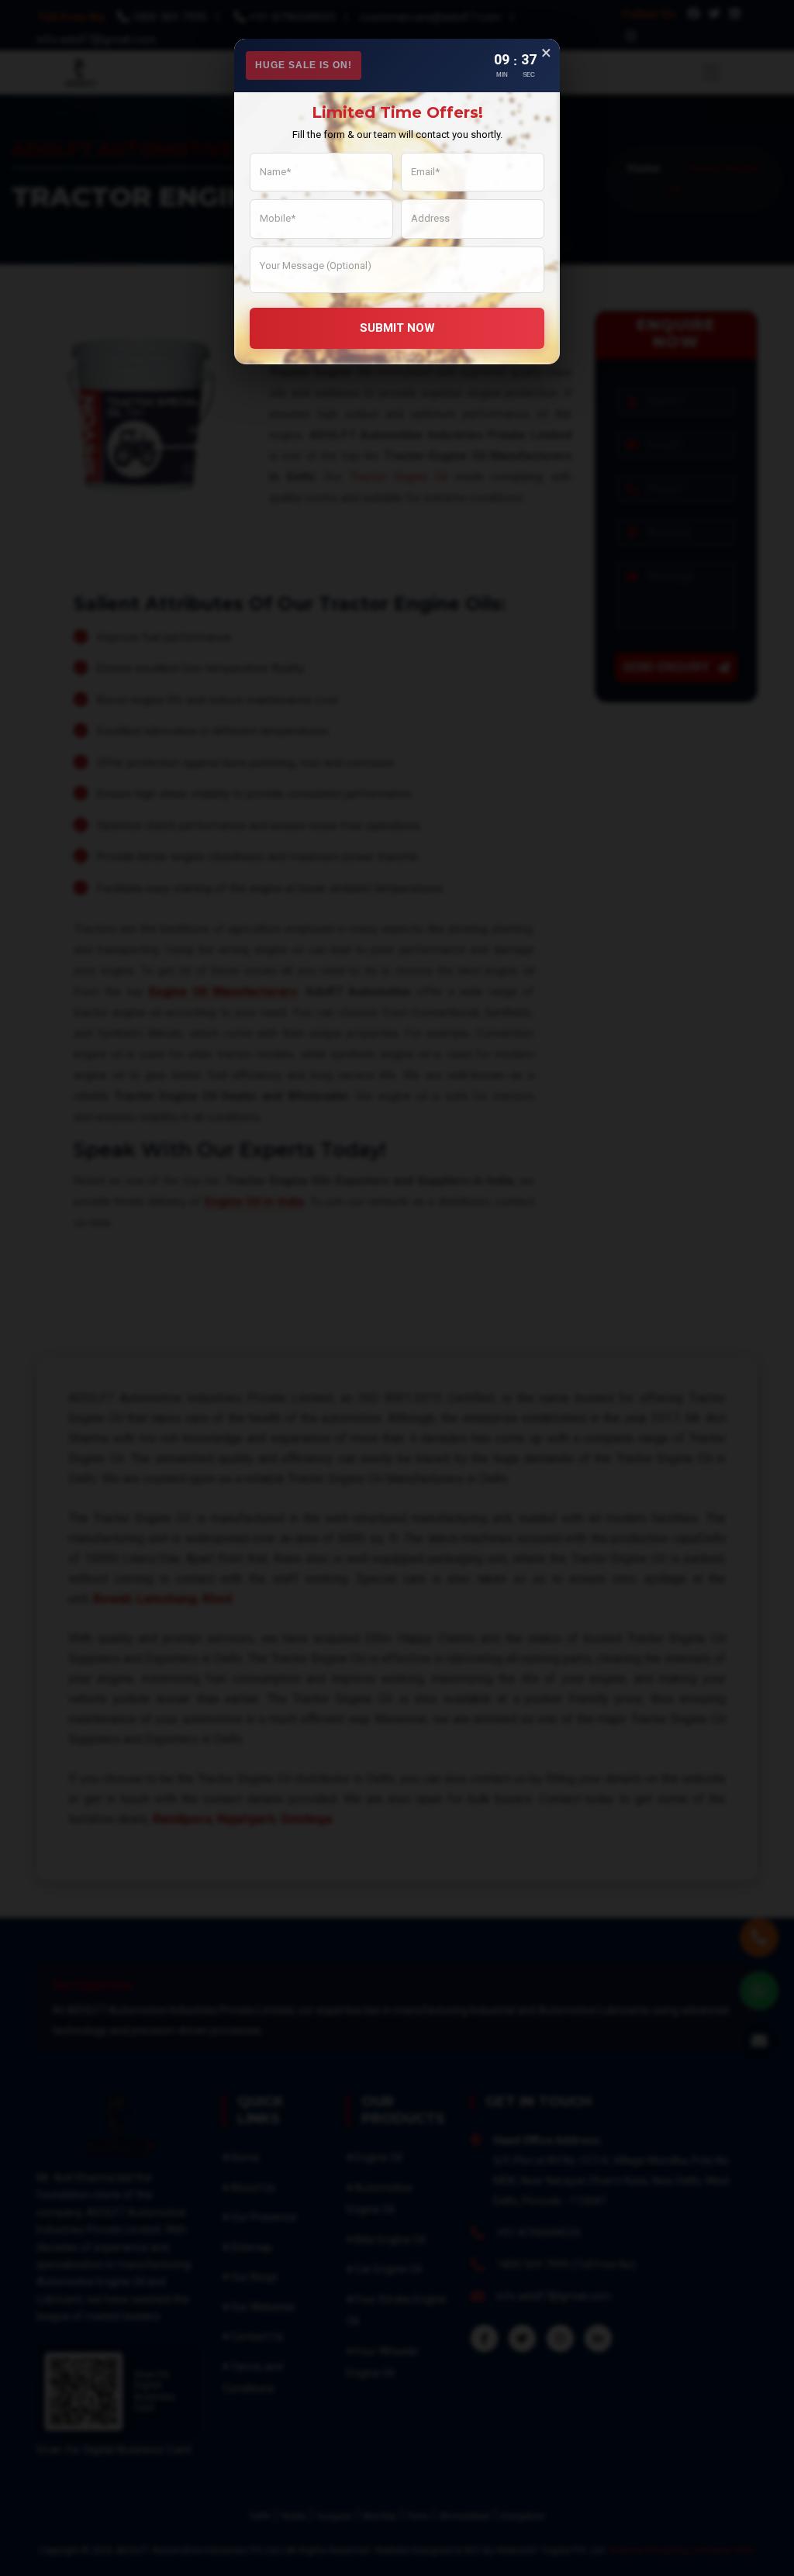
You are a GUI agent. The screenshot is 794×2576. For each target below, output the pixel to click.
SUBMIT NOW (397, 328)
